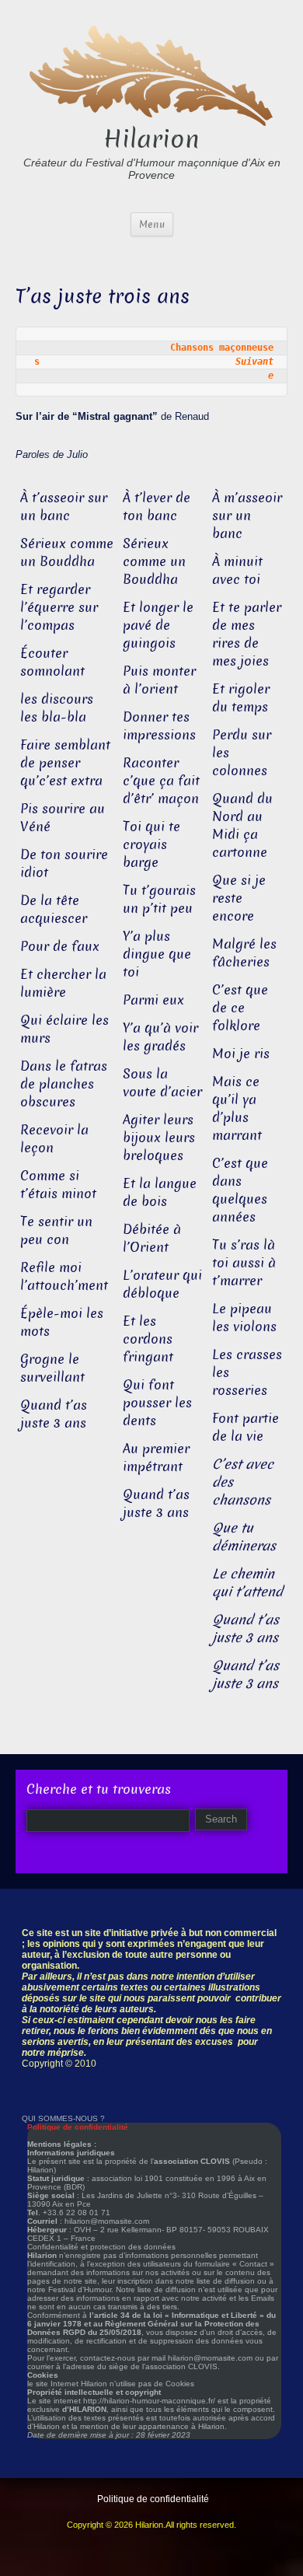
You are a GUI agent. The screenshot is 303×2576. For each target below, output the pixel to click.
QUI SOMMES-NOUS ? (63, 2118)
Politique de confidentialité (153, 2499)
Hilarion (151, 139)
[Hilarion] (151, 73)
